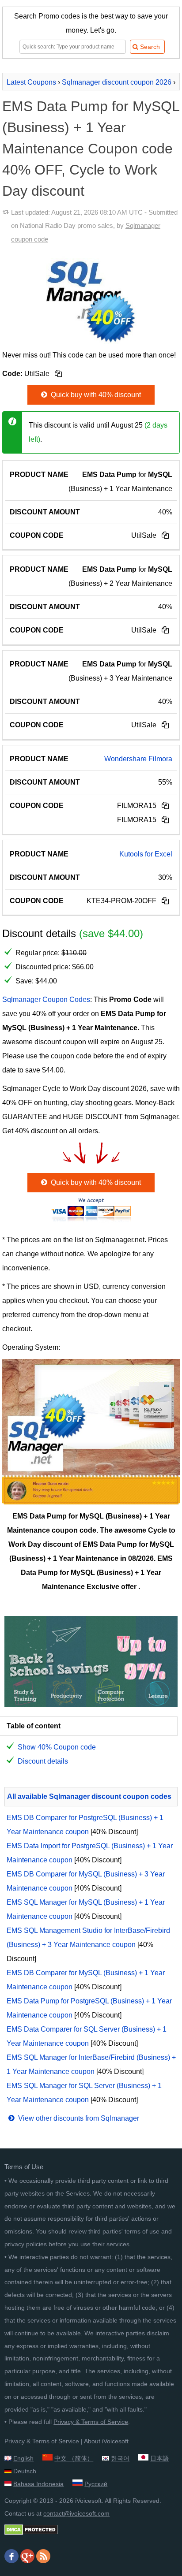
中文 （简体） (74, 2458)
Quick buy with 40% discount (95, 395)
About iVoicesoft (106, 2441)
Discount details (43, 1761)
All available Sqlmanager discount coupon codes (89, 1796)
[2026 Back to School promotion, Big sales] (91, 1705)
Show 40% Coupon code (57, 1747)
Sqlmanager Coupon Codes (46, 1000)
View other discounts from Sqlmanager (78, 2118)
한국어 (120, 2458)
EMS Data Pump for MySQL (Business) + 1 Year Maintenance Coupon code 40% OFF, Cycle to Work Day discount (91, 149)
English (23, 2458)
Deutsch (25, 2471)
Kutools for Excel (146, 854)
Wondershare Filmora (138, 759)
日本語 (159, 2458)
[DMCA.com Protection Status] (31, 2533)
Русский (96, 2484)
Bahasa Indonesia (38, 2484)
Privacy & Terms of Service (91, 2422)
